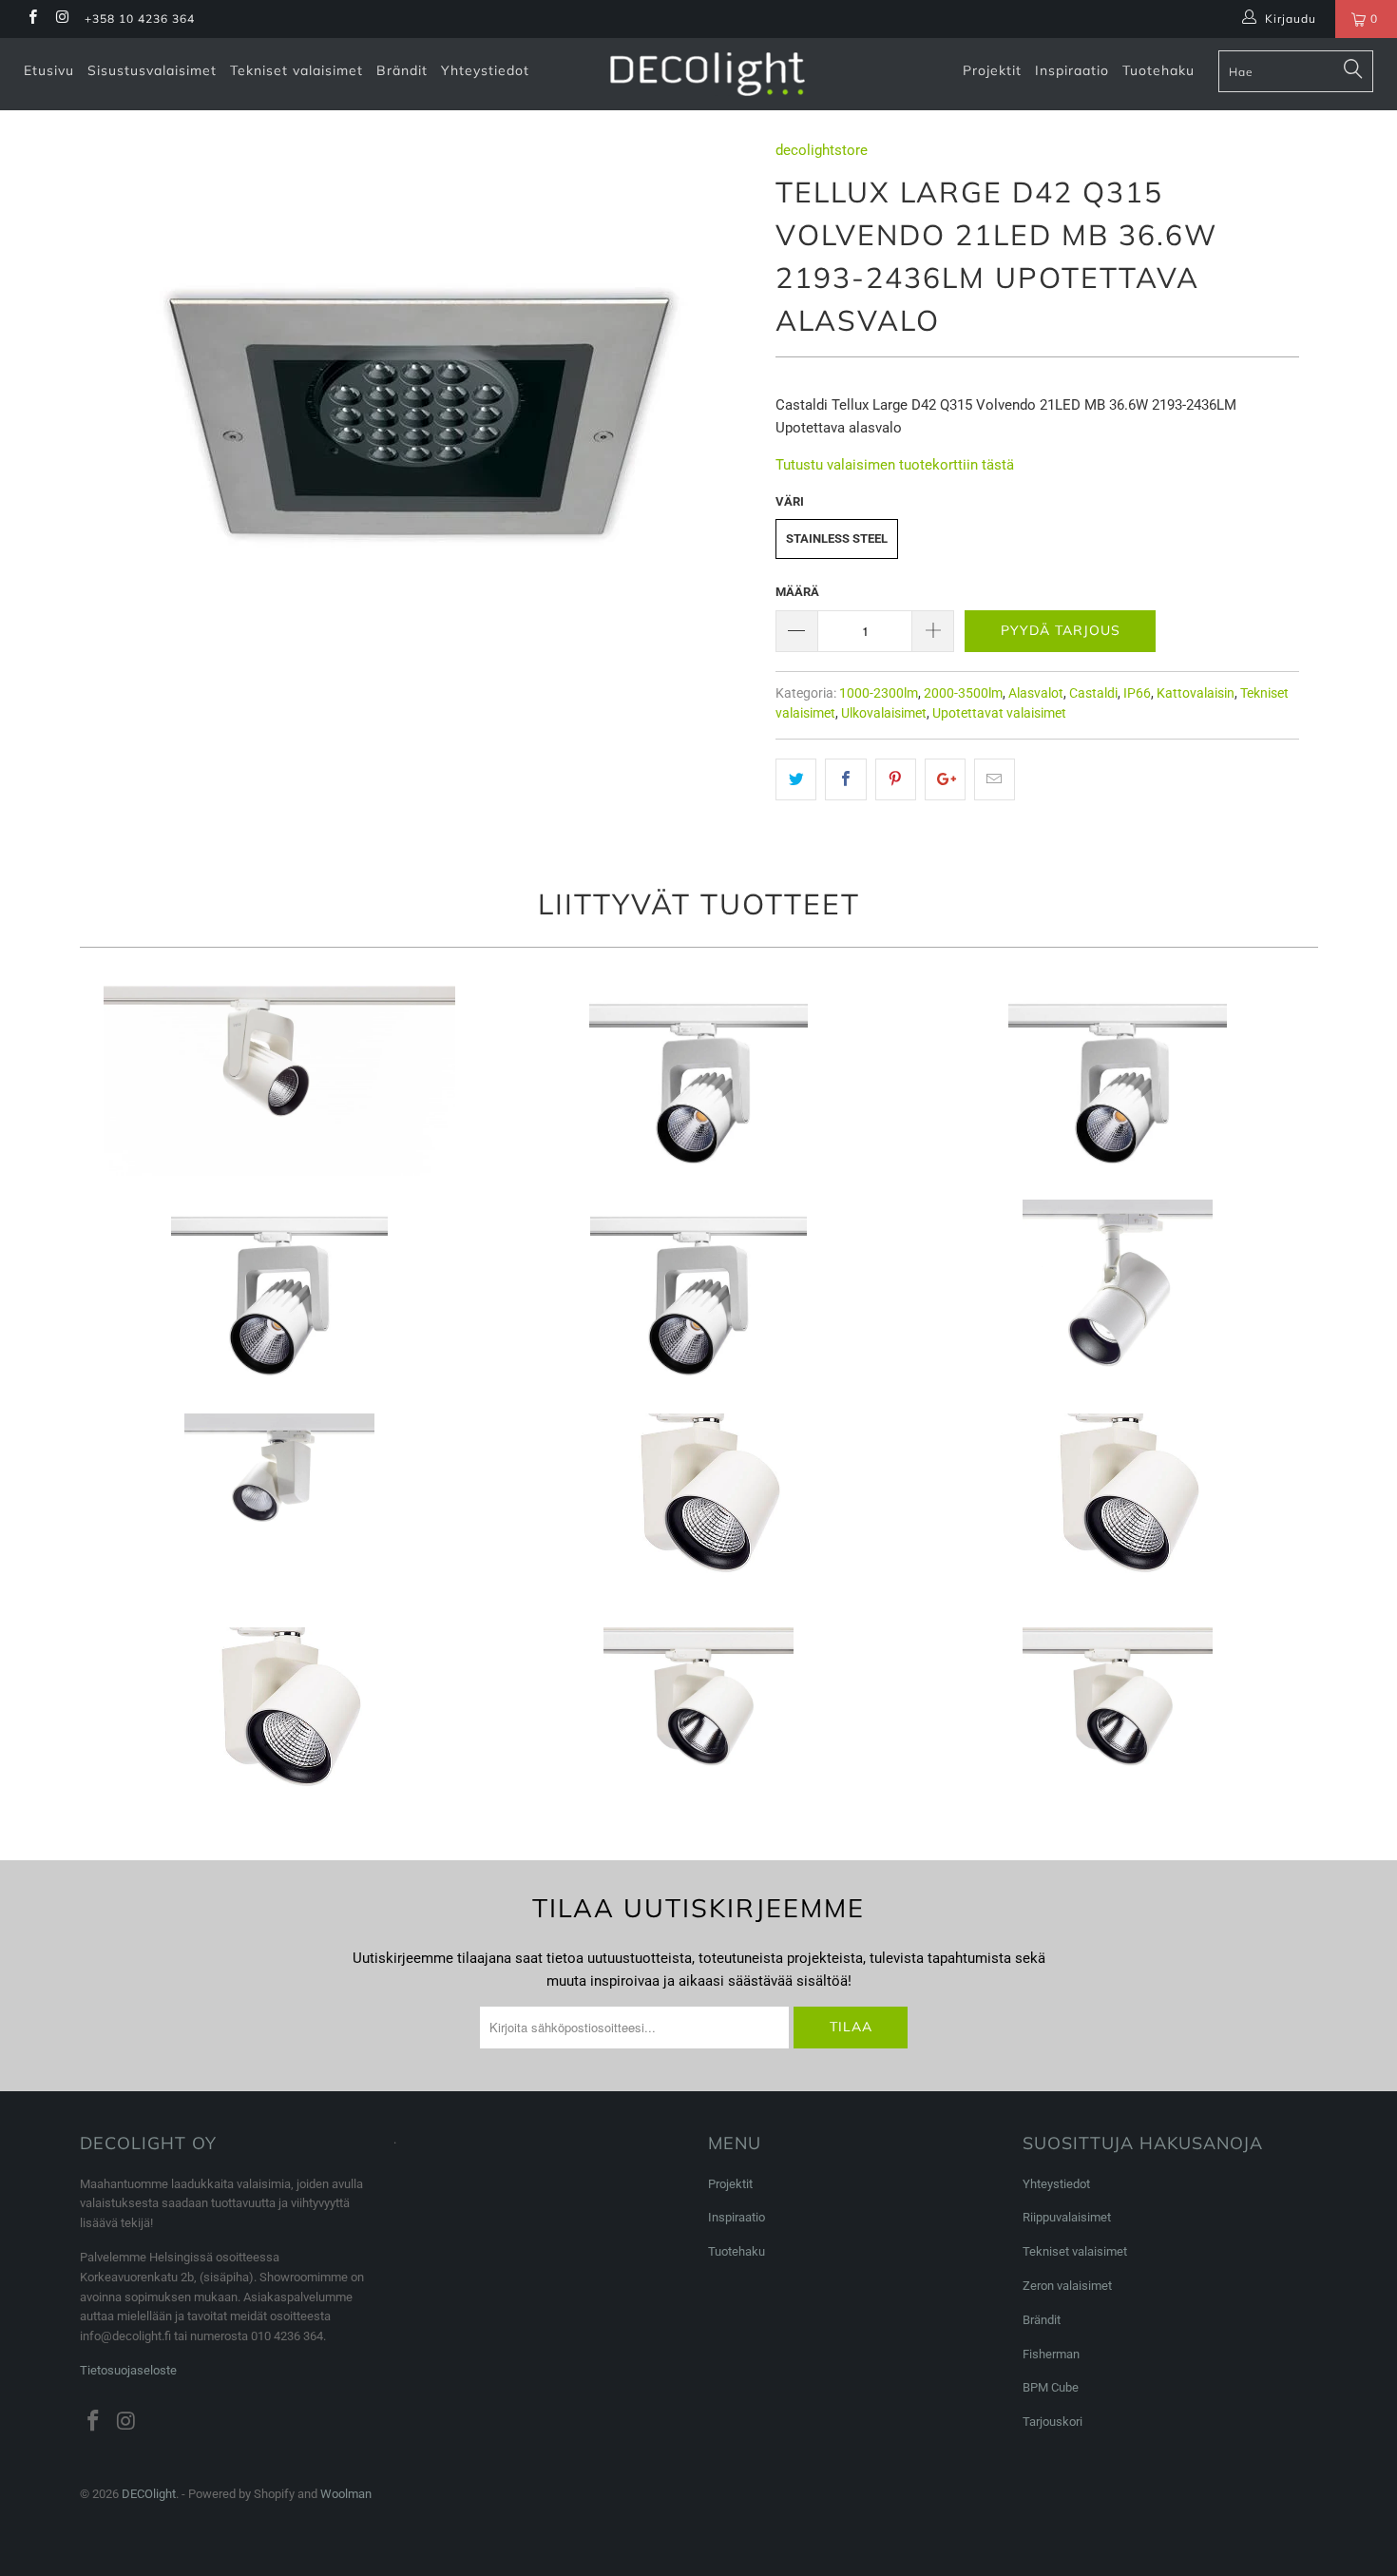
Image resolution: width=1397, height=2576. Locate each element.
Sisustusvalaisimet (152, 70)
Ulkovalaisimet (884, 713)
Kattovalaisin (1196, 693)
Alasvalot (1036, 693)
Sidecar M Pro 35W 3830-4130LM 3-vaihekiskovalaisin (699, 1722)
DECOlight (149, 2494)
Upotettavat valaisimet (999, 713)
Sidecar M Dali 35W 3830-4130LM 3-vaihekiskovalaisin (1117, 1722)
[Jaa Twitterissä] (796, 779)
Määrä (797, 592)
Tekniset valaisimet (297, 70)
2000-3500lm (963, 693)
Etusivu (49, 70)
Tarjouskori (1053, 2422)
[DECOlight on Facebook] (32, 19)
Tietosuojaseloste (128, 2370)
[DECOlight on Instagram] (61, 19)
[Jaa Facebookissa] (845, 779)
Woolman (346, 2494)
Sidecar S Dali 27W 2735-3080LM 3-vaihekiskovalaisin (280, 1722)
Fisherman (1051, 2354)
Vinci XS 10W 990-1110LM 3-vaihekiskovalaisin (280, 1081)
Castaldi (1093, 693)
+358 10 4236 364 (140, 19)
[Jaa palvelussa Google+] (945, 779)
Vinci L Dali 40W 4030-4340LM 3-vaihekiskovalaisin (699, 1295)
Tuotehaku (1158, 70)
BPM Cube (1051, 2387)
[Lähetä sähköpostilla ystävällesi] (995, 779)
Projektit (992, 70)
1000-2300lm (879, 693)
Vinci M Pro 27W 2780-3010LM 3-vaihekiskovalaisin (1117, 1081)
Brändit (402, 70)
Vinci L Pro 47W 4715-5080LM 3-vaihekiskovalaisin (280, 1295)
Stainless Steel (837, 538)
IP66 (1137, 693)
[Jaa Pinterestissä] (896, 779)
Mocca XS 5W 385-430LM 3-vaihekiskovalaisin (1117, 1295)
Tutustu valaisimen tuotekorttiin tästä (895, 465)
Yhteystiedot (485, 70)
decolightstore (822, 150)
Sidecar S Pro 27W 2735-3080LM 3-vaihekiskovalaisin (1117, 1509)
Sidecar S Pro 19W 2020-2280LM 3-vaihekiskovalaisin (699, 1509)
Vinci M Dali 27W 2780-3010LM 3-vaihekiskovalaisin (699, 1081)
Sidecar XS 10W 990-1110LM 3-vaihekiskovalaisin (280, 1509)
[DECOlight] (708, 74)
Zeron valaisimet (1067, 2286)
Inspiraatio (1072, 70)
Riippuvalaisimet (1067, 2217)
